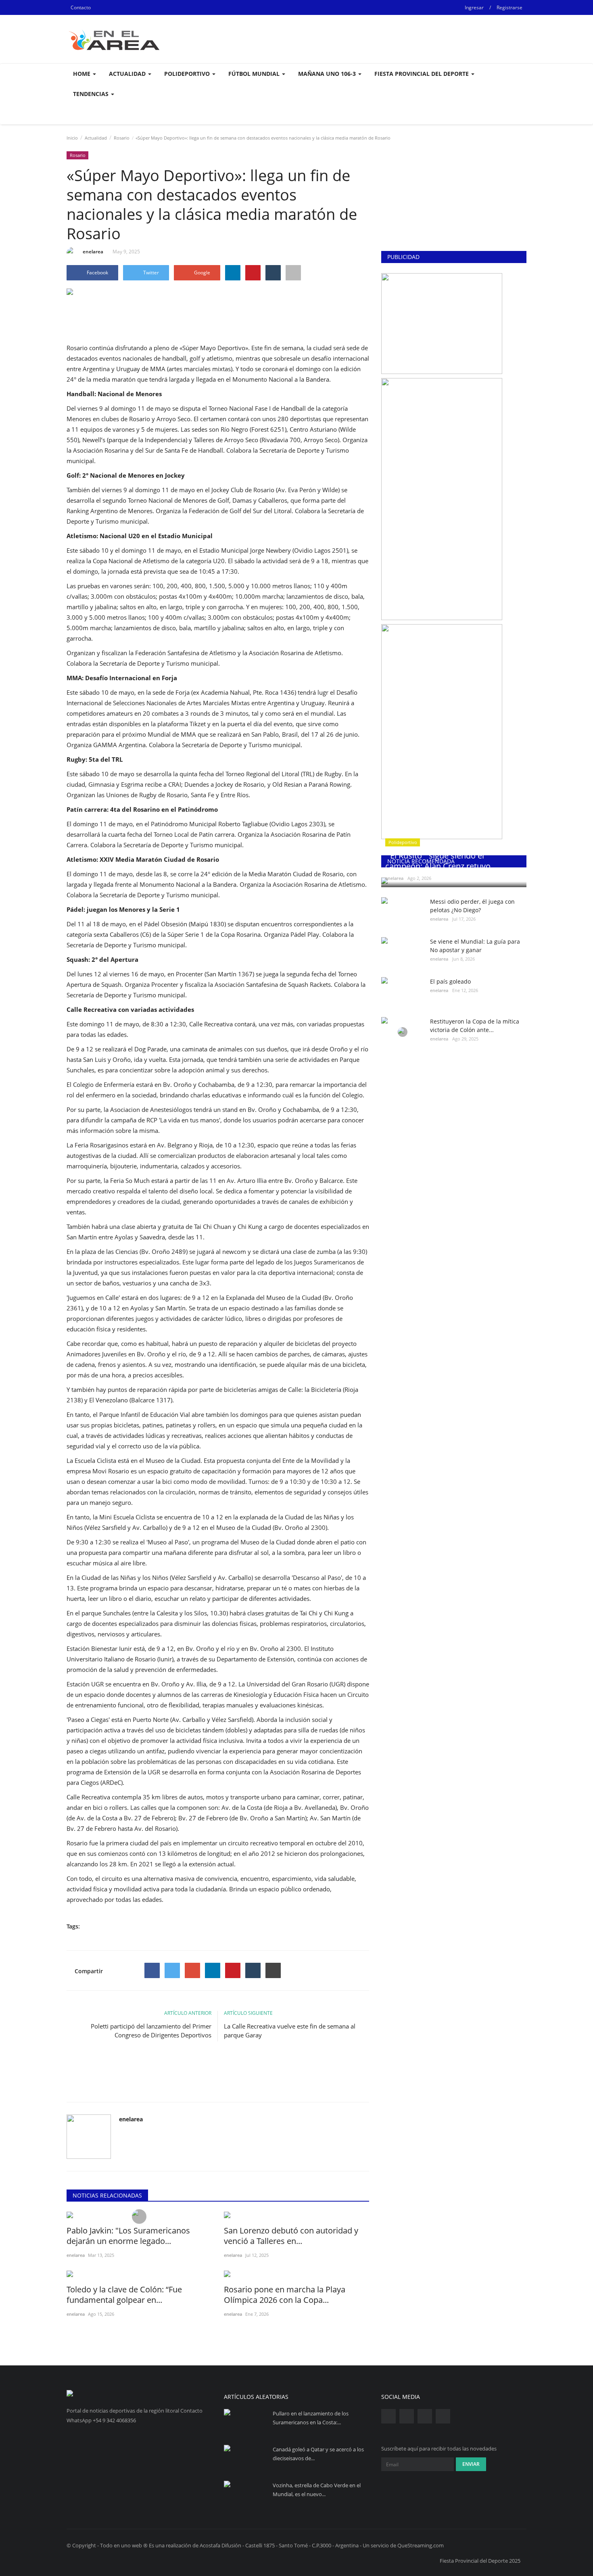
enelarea (93, 252)
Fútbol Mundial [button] (255, 74)
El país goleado (450, 981)
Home (82, 74)
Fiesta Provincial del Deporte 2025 (480, 2561)
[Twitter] (172, 1970)
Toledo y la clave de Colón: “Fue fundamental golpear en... (124, 2295)
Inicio (72, 138)
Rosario (122, 138)
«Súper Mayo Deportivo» (214, 348)
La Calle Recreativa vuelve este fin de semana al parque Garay (290, 2031)
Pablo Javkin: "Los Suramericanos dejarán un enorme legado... (128, 2236)
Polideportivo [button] (188, 74)
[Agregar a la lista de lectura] (293, 273)
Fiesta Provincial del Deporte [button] (422, 74)
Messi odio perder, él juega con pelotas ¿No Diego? (472, 906)
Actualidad (96, 138)
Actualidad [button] (128, 74)
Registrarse (509, 7)
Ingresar (474, 7)
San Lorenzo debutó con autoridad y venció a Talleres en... (291, 2236)
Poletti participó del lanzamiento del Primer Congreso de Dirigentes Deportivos (151, 2031)
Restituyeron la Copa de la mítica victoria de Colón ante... (475, 1026)
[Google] (192, 1970)
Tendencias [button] (92, 94)
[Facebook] (152, 1970)
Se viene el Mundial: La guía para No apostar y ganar (475, 946)
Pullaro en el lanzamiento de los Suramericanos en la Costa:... (311, 2418)
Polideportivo (403, 842)
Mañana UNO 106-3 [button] (328, 74)
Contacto (81, 7)
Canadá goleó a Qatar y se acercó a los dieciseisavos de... (318, 2454)
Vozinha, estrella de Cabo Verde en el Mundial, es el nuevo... (317, 2490)
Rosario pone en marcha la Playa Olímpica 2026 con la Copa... (285, 2295)
